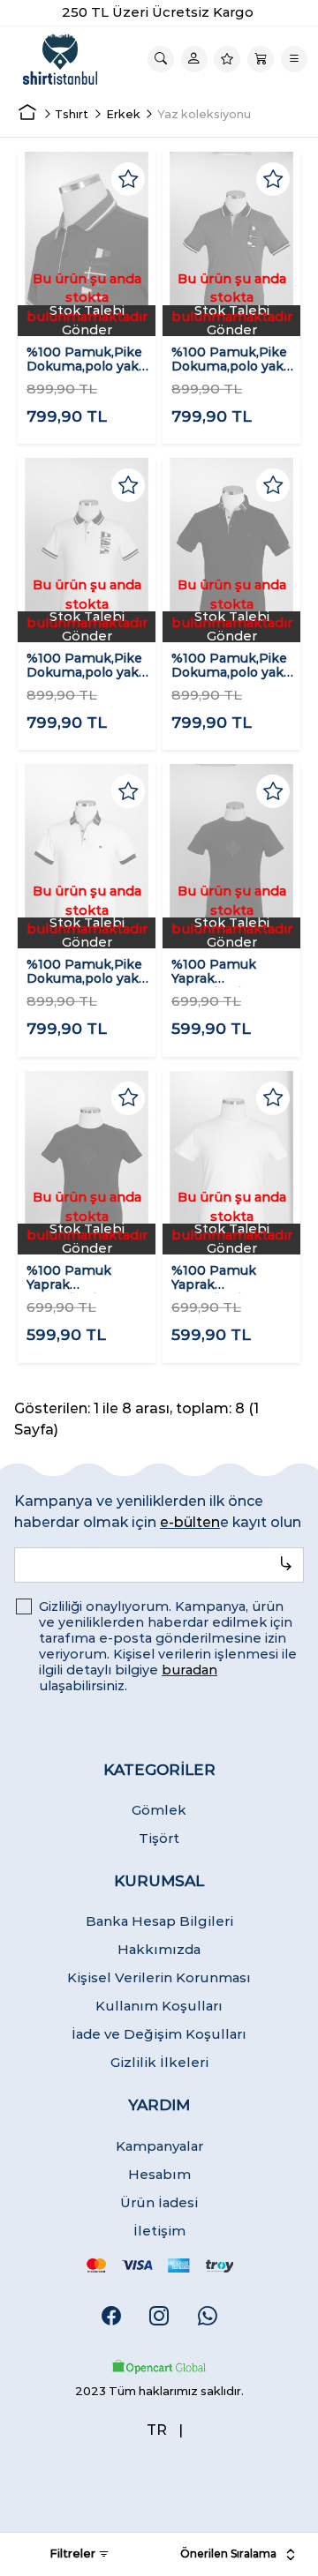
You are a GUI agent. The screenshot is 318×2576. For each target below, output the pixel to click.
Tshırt (72, 114)
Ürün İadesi (159, 2202)
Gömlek (159, 1810)
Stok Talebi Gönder (87, 321)
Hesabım (159, 2174)
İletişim (159, 2231)
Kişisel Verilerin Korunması (159, 1977)
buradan (189, 1670)
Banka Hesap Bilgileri (159, 1921)
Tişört (159, 1838)
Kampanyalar (159, 2146)
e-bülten (190, 1522)
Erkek (123, 114)
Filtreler (74, 2553)
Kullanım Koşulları (159, 2006)
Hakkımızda (159, 1949)
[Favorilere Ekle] (128, 179)
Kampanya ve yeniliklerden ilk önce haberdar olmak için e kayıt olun (158, 1512)
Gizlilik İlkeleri (159, 2062)
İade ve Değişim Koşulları (159, 2034)
